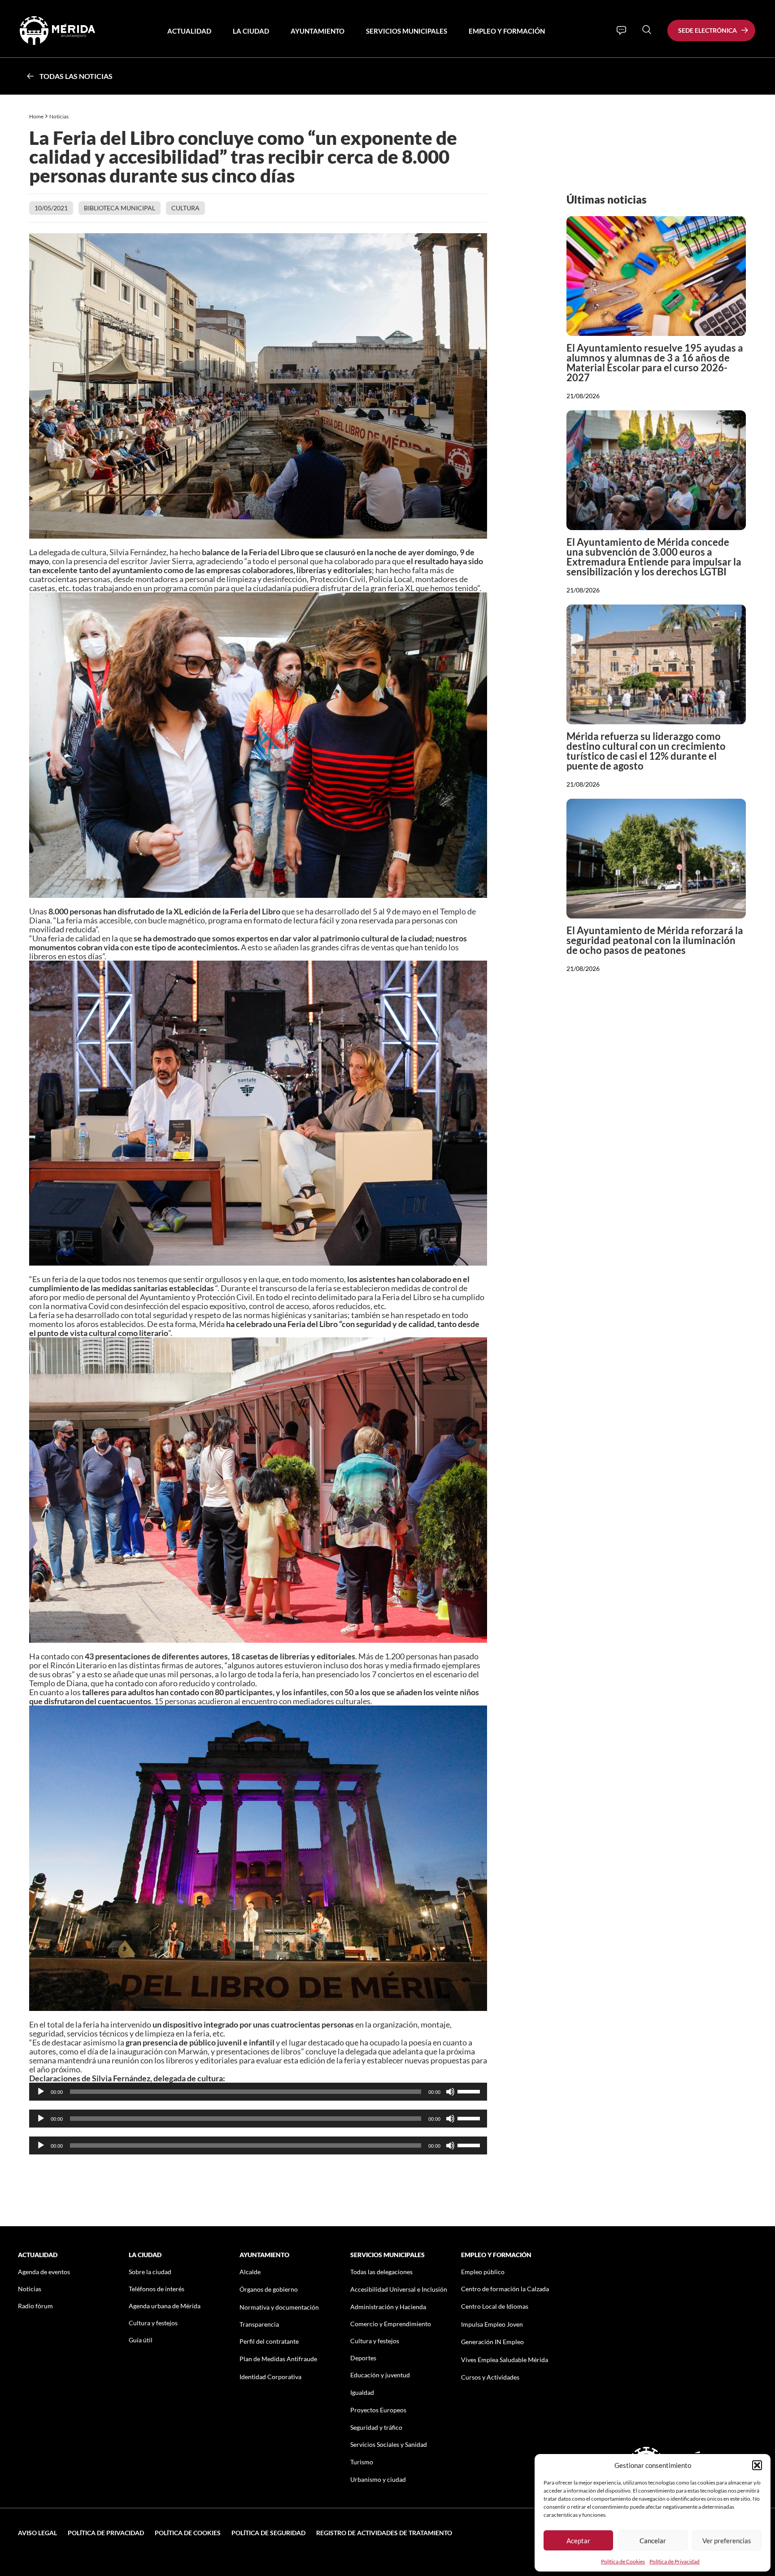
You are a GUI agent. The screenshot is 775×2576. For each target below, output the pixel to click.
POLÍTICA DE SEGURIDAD (268, 2533)
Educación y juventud (380, 2375)
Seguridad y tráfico (376, 2427)
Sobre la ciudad (150, 2272)
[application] (258, 2092)
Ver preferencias (727, 2541)
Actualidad (189, 31)
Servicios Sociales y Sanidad (389, 2444)
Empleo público (483, 2272)
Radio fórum (35, 2306)
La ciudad (251, 31)
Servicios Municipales (407, 31)
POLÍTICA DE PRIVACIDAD (106, 2533)
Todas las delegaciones (381, 2272)
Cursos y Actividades (490, 2377)
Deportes (363, 2358)
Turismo (362, 2462)
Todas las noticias (76, 76)
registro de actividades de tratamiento (384, 2533)
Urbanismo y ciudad (378, 2479)
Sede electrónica (708, 30)
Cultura (185, 208)
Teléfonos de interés (157, 2289)
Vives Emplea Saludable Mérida (505, 2360)
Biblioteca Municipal (120, 208)
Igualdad (362, 2392)
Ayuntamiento (318, 31)
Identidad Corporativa (270, 2377)
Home (36, 116)
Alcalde (250, 2272)
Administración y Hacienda (388, 2307)
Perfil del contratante (269, 2341)
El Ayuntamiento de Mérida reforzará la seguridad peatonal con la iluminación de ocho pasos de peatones (655, 940)
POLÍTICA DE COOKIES (188, 2533)
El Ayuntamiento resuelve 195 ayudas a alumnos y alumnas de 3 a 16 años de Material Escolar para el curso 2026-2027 (655, 363)
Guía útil (141, 2340)
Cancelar (653, 2541)
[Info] (621, 30)
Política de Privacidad (675, 2561)
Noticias (59, 116)
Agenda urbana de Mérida (165, 2306)
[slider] (470, 2091)
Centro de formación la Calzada (505, 2289)
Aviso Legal (37, 2533)
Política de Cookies (623, 2561)
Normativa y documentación (279, 2307)
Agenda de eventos (44, 2272)
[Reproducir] (41, 2092)
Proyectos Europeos (378, 2410)
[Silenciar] (450, 2092)
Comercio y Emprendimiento (391, 2324)
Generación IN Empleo (492, 2342)
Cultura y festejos (153, 2323)
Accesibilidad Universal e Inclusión (399, 2289)
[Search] (647, 30)
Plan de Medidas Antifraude (278, 2359)
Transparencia (259, 2324)
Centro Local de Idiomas (495, 2306)
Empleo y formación (507, 31)
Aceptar (578, 2541)
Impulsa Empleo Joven (492, 2324)
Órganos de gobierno (269, 2289)
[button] (757, 2465)
